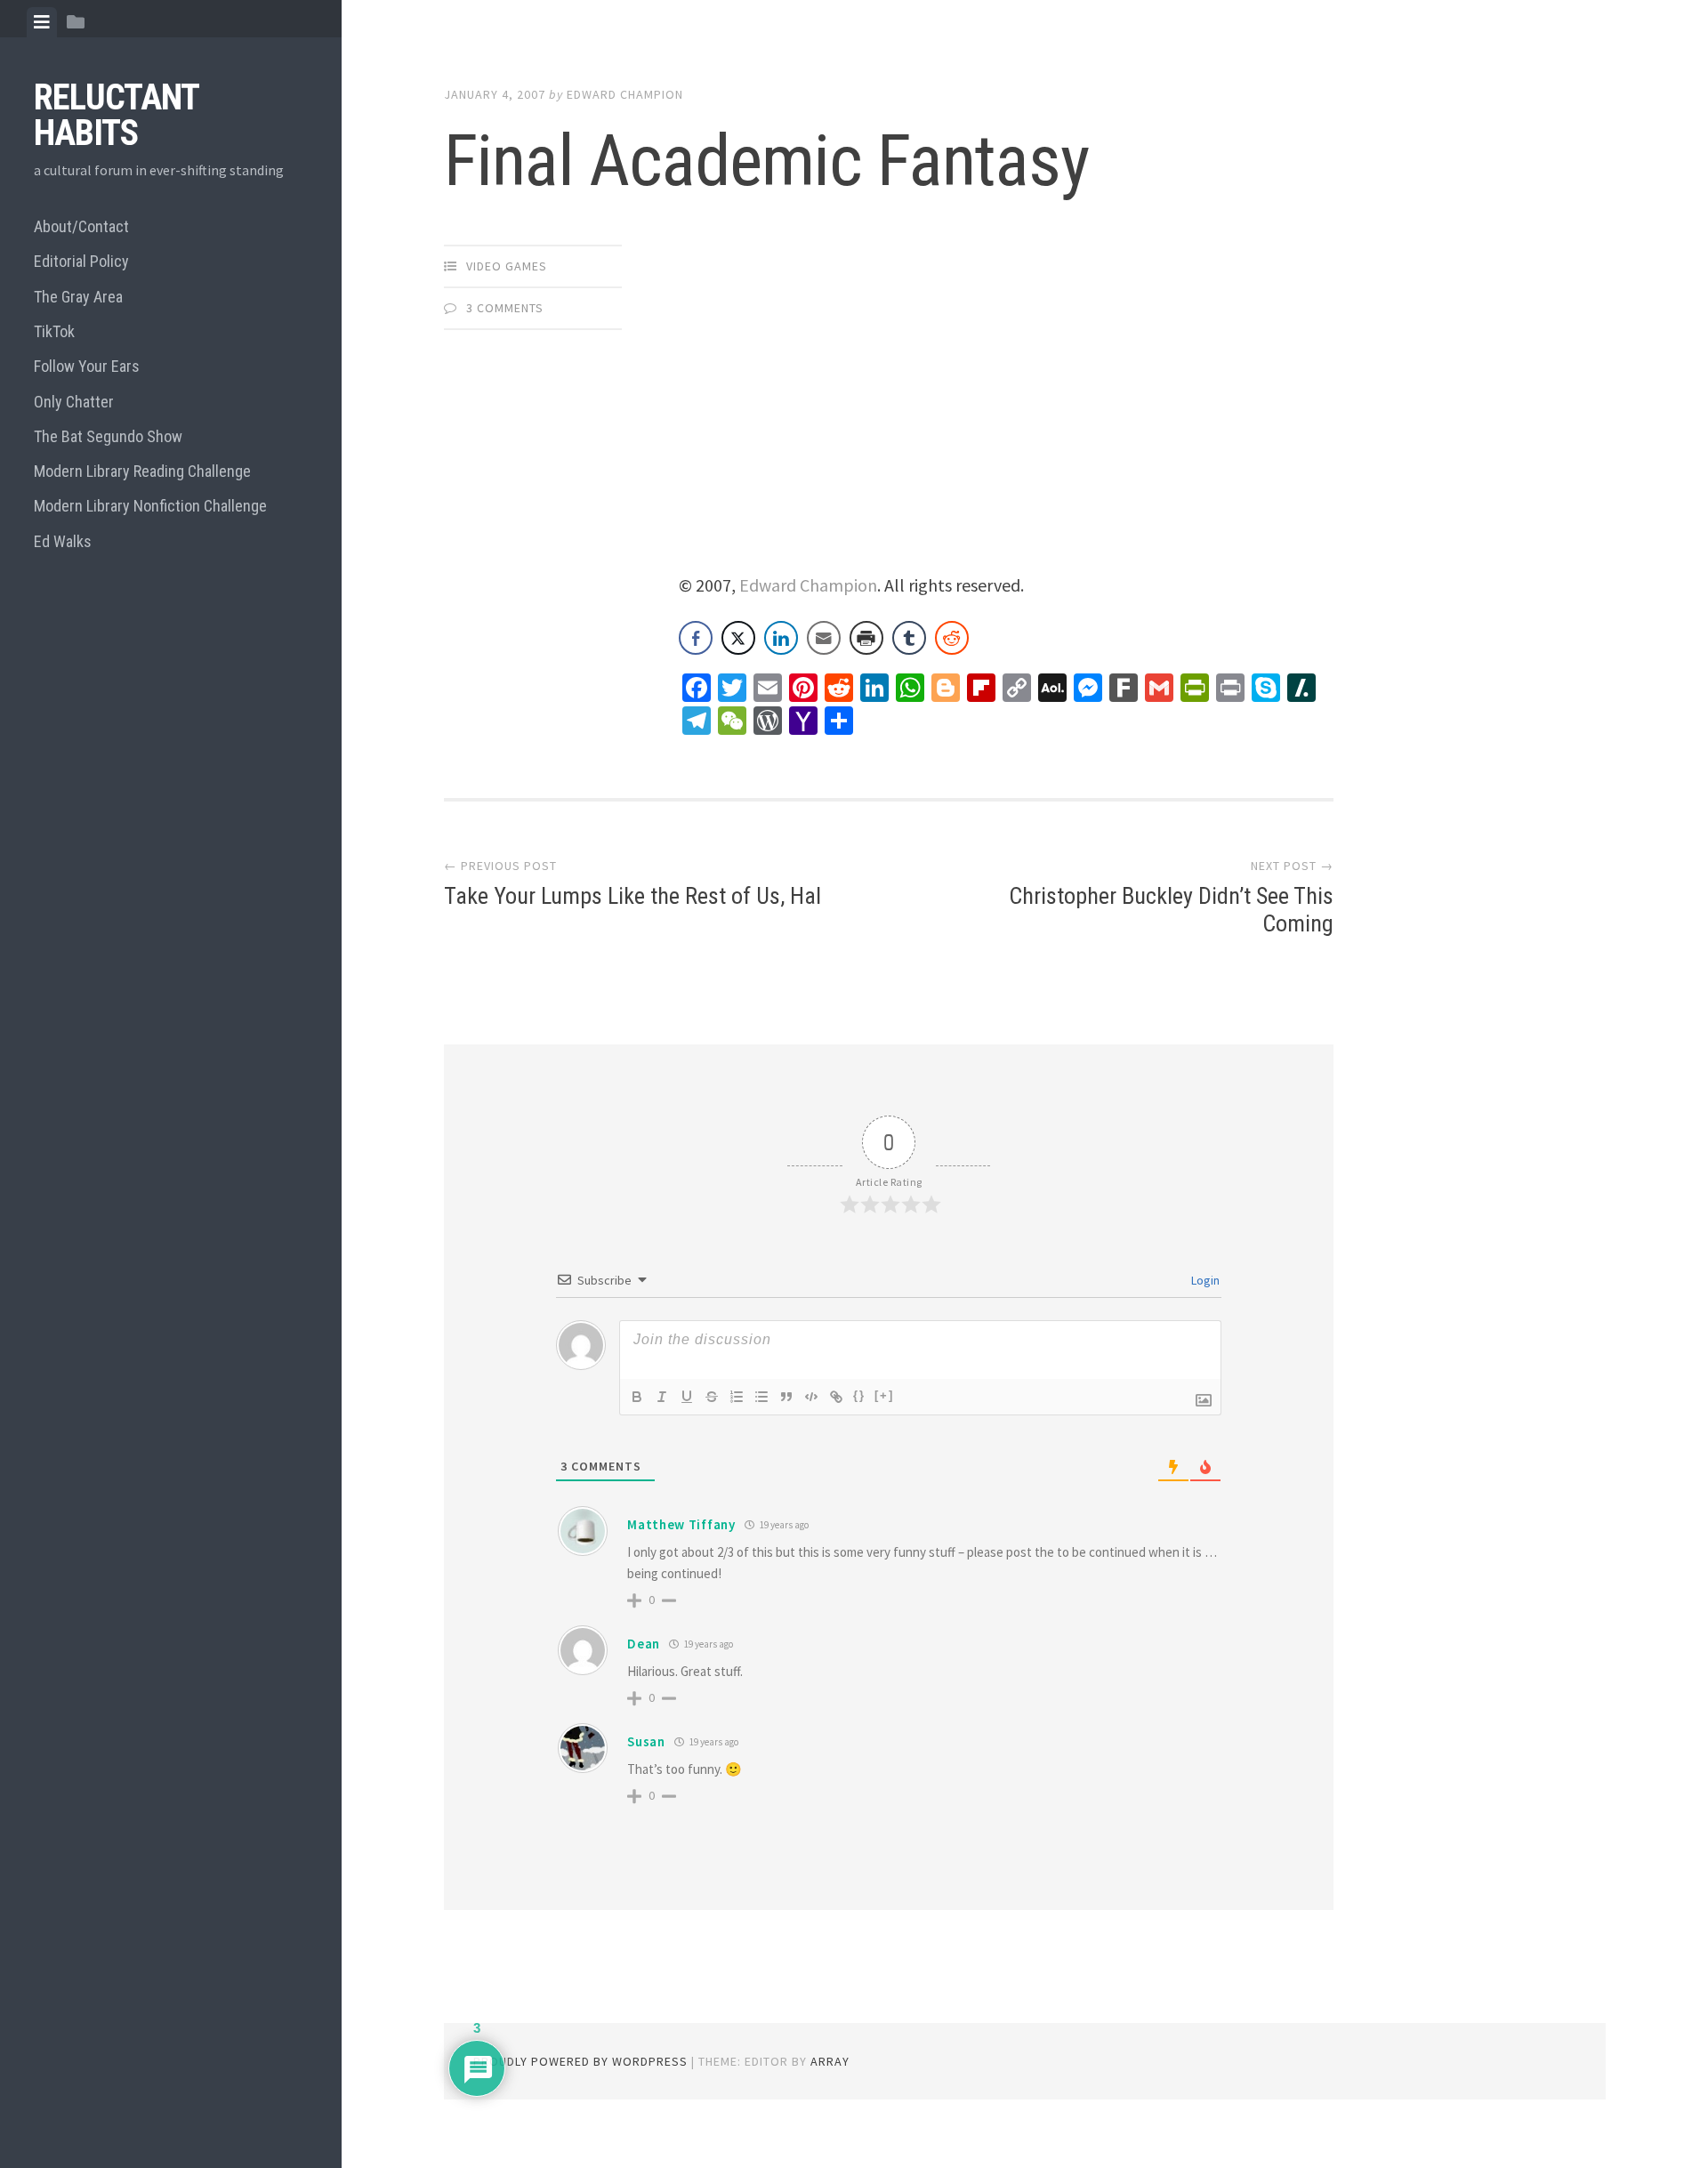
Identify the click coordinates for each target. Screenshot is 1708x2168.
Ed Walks (63, 541)
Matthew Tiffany (681, 1524)
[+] (884, 1395)
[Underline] (687, 1397)
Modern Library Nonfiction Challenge (150, 506)
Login (1204, 1280)
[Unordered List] (761, 1397)
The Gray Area (78, 297)
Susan (646, 1741)
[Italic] (662, 1397)
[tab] (42, 22)
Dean (644, 1644)
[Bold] (637, 1397)
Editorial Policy (81, 261)
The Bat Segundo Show (108, 436)
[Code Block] (811, 1397)
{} (859, 1395)
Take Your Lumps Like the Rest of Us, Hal (632, 896)
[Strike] (712, 1397)
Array (830, 2061)
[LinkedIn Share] (781, 638)
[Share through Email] (824, 638)
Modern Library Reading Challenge (142, 471)
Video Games (507, 266)
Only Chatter (74, 402)
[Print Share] (866, 638)
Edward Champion (625, 94)
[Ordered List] (737, 1397)
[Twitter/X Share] (738, 638)
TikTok (54, 331)
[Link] (836, 1397)
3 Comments (505, 308)
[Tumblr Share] (909, 638)
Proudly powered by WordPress (580, 2061)
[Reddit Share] (952, 638)
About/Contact (81, 226)
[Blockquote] (786, 1397)
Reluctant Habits (116, 115)
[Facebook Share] (696, 638)
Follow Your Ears (87, 366)
